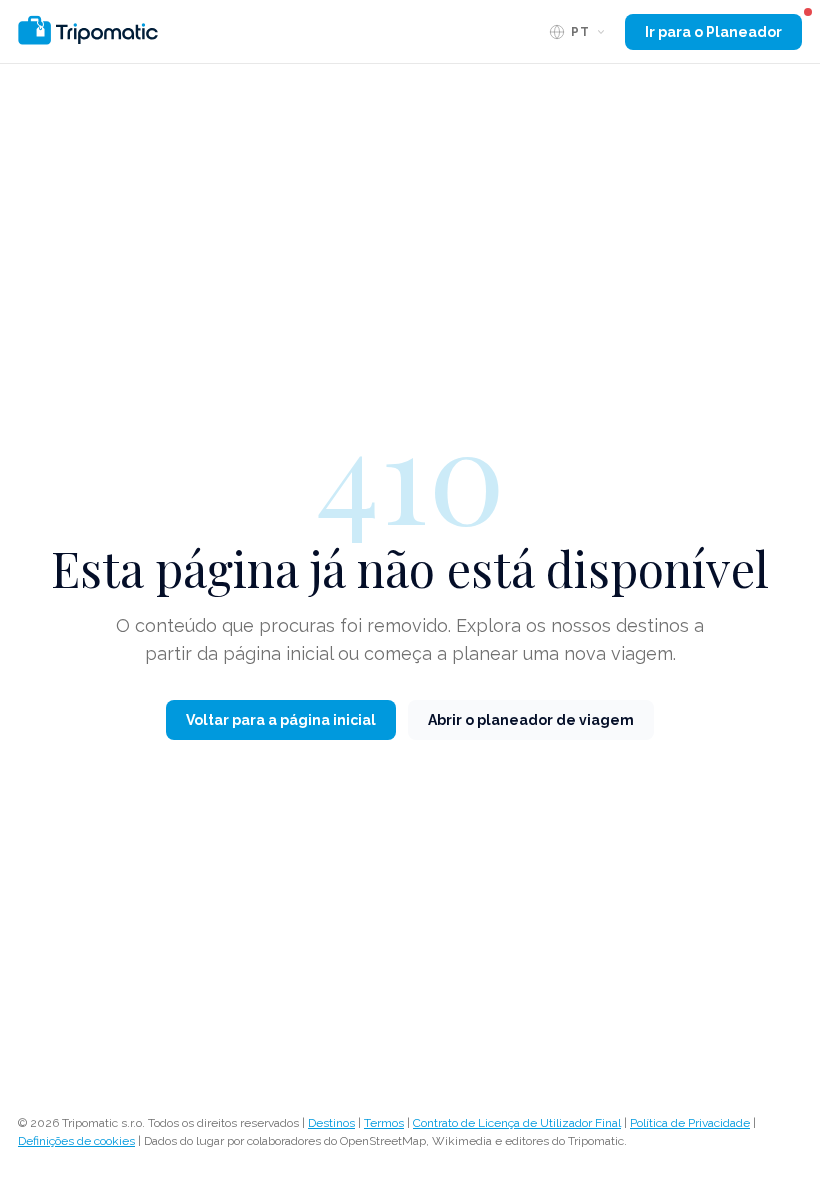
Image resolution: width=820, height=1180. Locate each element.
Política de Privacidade (690, 1123)
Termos (384, 1123)
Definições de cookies (76, 1141)
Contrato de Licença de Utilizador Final (517, 1123)
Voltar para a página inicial (281, 720)
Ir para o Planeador (713, 32)
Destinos (331, 1123)
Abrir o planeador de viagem (531, 720)
